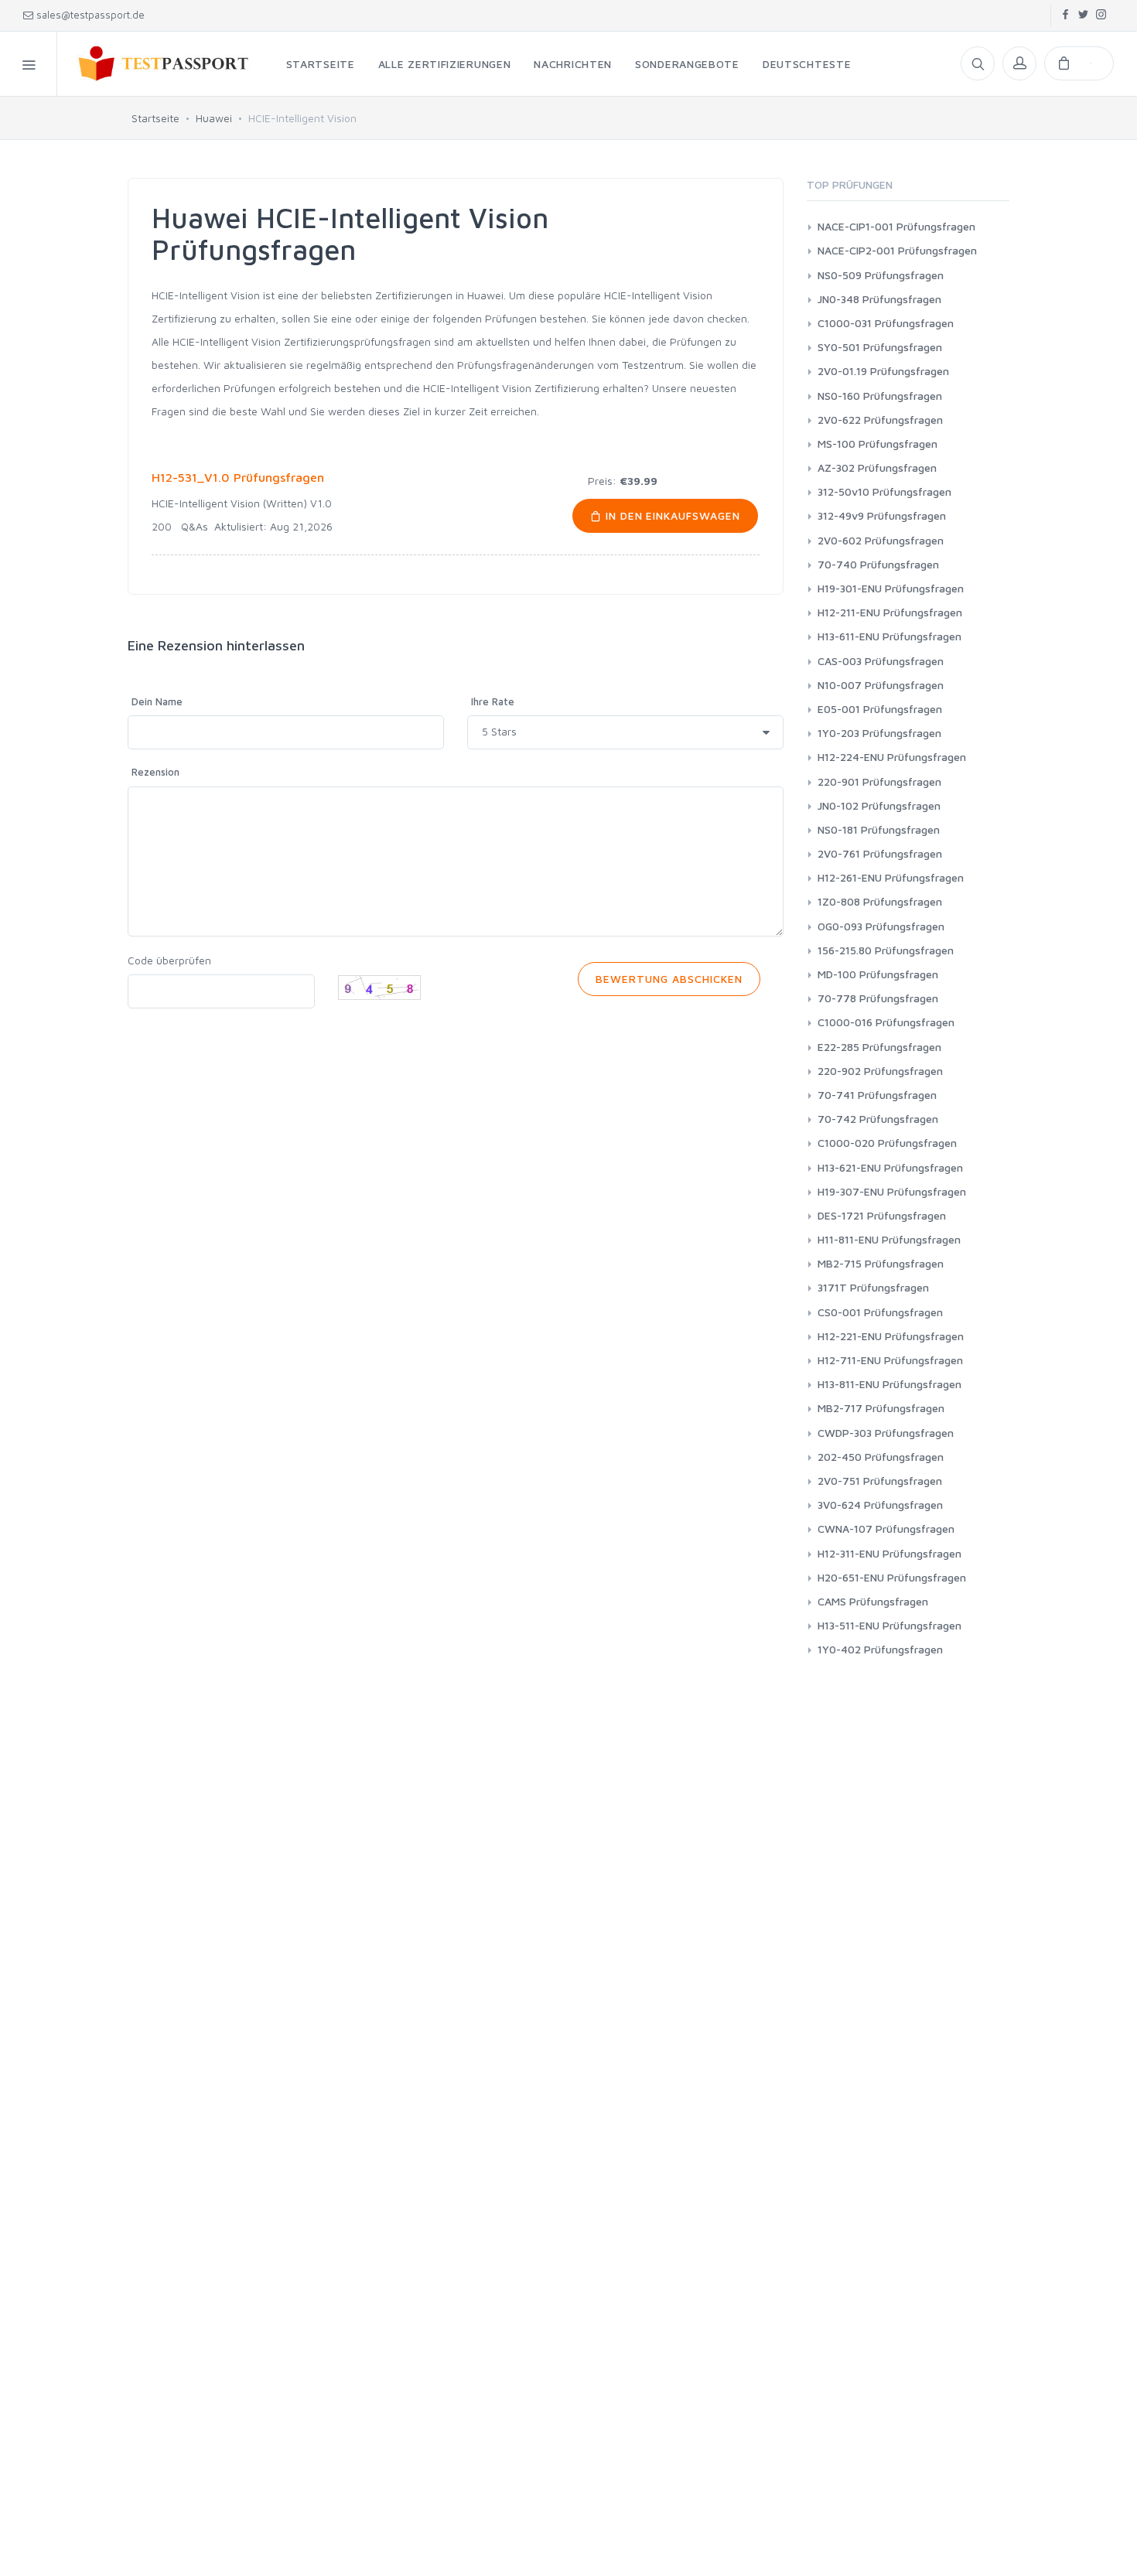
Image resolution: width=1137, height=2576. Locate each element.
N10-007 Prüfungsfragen (881, 685)
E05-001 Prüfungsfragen (880, 709)
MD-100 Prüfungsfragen (878, 974)
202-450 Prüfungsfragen (881, 1457)
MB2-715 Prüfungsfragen (881, 1263)
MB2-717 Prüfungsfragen (881, 1408)
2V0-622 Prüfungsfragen (880, 420)
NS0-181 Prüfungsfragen (879, 829)
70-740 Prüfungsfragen (878, 564)
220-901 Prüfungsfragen (879, 781)
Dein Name (157, 701)
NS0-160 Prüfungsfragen (880, 396)
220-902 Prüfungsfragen (880, 1071)
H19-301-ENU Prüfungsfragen (891, 588)
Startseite (155, 118)
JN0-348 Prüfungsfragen (879, 299)
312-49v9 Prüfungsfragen (882, 515)
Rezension (155, 772)
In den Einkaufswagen (671, 515)
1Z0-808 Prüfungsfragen (880, 901)
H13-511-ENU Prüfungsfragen (889, 1625)
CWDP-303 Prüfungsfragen (886, 1433)
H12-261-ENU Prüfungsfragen (891, 877)
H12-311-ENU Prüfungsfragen (889, 1553)
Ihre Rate (493, 701)
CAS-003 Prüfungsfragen (881, 661)
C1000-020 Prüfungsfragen (887, 1143)
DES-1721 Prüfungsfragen (882, 1215)
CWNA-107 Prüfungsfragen (886, 1529)
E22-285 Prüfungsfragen (879, 1047)
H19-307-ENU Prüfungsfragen (892, 1191)
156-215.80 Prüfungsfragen (886, 950)
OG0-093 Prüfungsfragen (881, 926)
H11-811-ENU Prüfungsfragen (889, 1239)
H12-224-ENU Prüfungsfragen (892, 757)
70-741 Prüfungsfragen (877, 1095)
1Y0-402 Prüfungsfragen (880, 1649)
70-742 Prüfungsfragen (878, 1119)
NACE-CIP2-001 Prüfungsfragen (897, 250)
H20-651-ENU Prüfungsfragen (892, 1577)
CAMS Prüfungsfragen (873, 1601)
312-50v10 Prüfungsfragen (884, 491)
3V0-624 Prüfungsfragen (880, 1505)
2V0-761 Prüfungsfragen (880, 853)
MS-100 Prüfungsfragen (878, 444)
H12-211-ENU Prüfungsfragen (890, 612)
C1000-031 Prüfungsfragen (886, 323)
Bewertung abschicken (669, 979)
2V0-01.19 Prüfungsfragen (883, 371)
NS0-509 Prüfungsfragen (881, 275)
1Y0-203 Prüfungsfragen (879, 733)
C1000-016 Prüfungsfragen (886, 1022)
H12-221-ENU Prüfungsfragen (891, 1336)
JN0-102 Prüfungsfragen (879, 805)
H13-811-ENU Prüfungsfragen (889, 1384)
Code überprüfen (169, 960)
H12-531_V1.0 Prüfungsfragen (238, 477)
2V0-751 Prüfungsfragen (880, 1481)
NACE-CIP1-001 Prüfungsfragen (896, 226)
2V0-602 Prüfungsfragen (881, 540)
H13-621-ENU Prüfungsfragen (890, 1167)
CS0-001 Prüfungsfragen (880, 1312)
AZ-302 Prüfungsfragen (877, 467)
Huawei (214, 118)
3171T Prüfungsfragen (873, 1287)
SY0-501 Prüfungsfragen (880, 347)
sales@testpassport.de (90, 15)
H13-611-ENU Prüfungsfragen (889, 636)
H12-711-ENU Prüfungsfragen (890, 1360)
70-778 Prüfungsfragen (878, 998)
